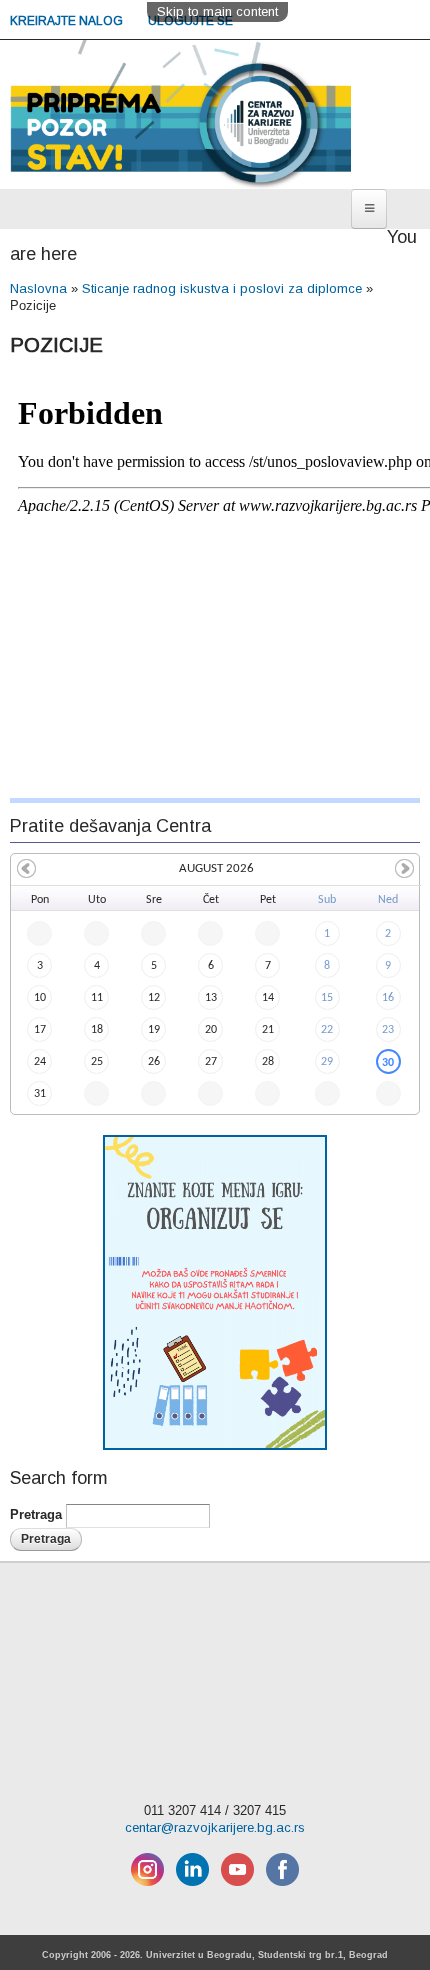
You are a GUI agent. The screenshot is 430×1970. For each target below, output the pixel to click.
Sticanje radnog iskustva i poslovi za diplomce (222, 288)
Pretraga (38, 1515)
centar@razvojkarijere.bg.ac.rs (215, 1827)
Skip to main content (217, 11)
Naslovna (38, 288)
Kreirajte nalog (68, 21)
